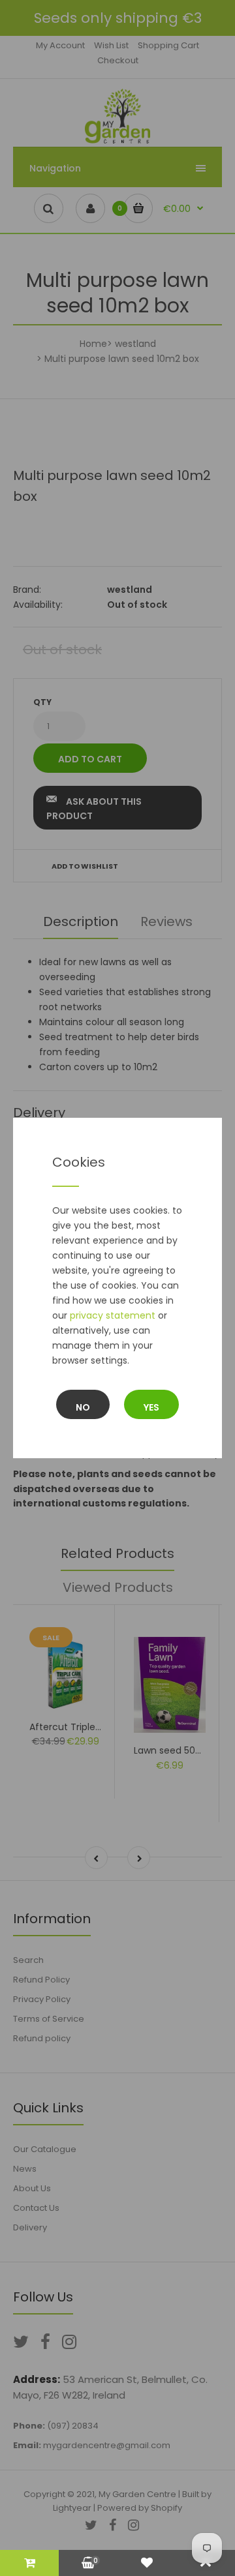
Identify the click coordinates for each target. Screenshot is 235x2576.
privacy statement (113, 1315)
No (83, 1407)
